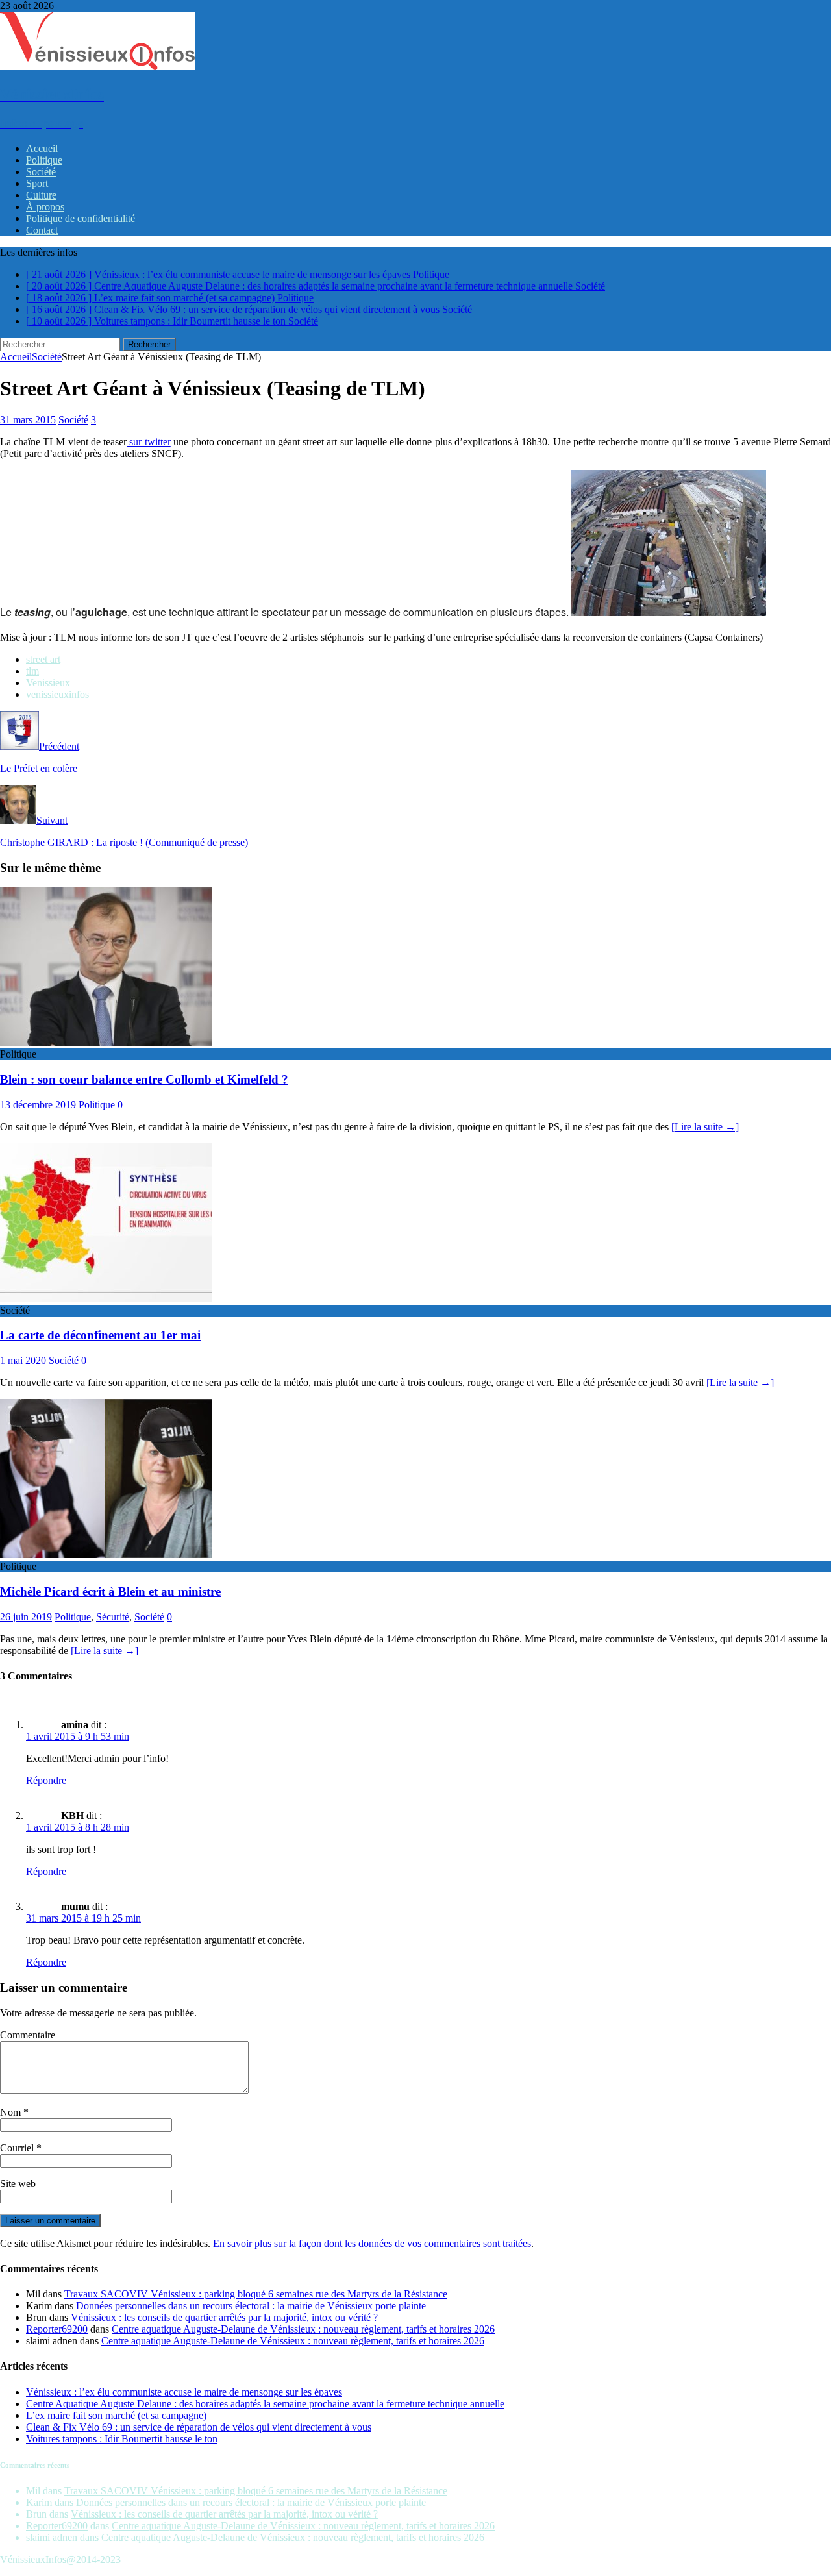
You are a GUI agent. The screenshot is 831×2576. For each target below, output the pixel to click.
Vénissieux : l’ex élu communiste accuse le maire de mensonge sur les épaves (184, 2392)
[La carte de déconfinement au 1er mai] (106, 1299)
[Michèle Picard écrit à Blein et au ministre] (106, 1554)
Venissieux (48, 683)
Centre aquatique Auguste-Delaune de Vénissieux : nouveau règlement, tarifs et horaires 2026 (303, 2329)
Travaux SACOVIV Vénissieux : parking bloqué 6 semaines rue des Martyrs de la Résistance (256, 2294)
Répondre (46, 1780)
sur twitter (149, 442)
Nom (12, 2112)
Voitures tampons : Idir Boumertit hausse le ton (122, 2439)
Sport (37, 183)
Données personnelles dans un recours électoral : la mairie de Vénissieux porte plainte (251, 2306)
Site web (18, 2184)
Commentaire (28, 2035)
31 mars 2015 (28, 420)
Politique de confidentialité (81, 218)
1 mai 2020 (23, 1360)
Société (41, 172)
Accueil (42, 148)
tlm (32, 671)
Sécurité (113, 1617)
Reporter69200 (57, 2329)
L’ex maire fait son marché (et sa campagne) (116, 2415)
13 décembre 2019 (38, 1105)
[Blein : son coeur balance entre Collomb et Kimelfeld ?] (106, 1042)
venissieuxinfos (57, 694)
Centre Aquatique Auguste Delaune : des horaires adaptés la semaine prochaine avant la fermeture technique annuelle (265, 2404)
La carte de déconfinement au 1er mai (100, 1335)
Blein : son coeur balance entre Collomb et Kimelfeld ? (144, 1079)
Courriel (18, 2148)
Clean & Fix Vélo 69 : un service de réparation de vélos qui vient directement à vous (199, 2427)
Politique (44, 160)
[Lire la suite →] (705, 1127)
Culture (41, 195)
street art (43, 659)
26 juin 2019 (26, 1617)
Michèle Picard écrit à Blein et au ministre (110, 1591)
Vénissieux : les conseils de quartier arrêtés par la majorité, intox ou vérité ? (224, 2317)
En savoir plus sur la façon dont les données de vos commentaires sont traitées (372, 2243)
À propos (45, 207)
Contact (42, 230)
